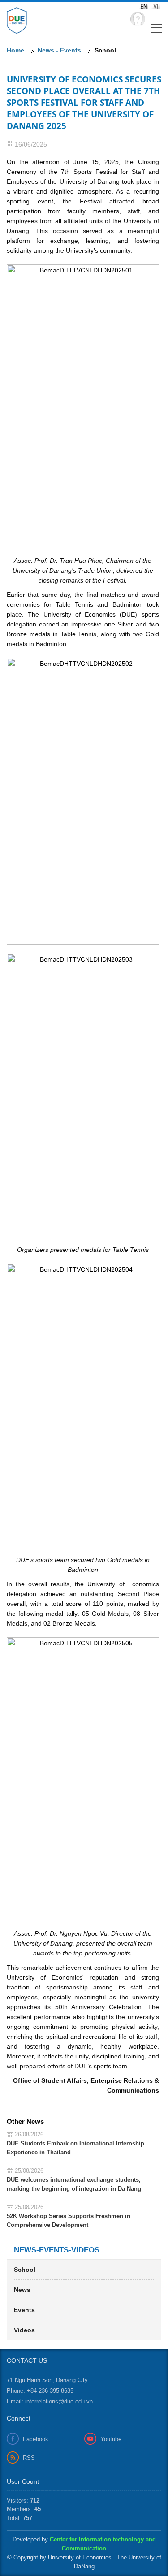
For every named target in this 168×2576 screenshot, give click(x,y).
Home (15, 50)
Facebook (36, 2439)
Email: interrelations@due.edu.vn (50, 2401)
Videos (24, 2330)
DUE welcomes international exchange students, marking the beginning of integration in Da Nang (74, 2184)
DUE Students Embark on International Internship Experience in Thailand (75, 2148)
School (25, 2270)
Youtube (111, 2439)
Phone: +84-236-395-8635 (40, 2391)
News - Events (59, 50)
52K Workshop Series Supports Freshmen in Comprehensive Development (69, 2220)
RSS (29, 2458)
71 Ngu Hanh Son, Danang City (47, 2380)
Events (24, 2310)
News (22, 2290)
